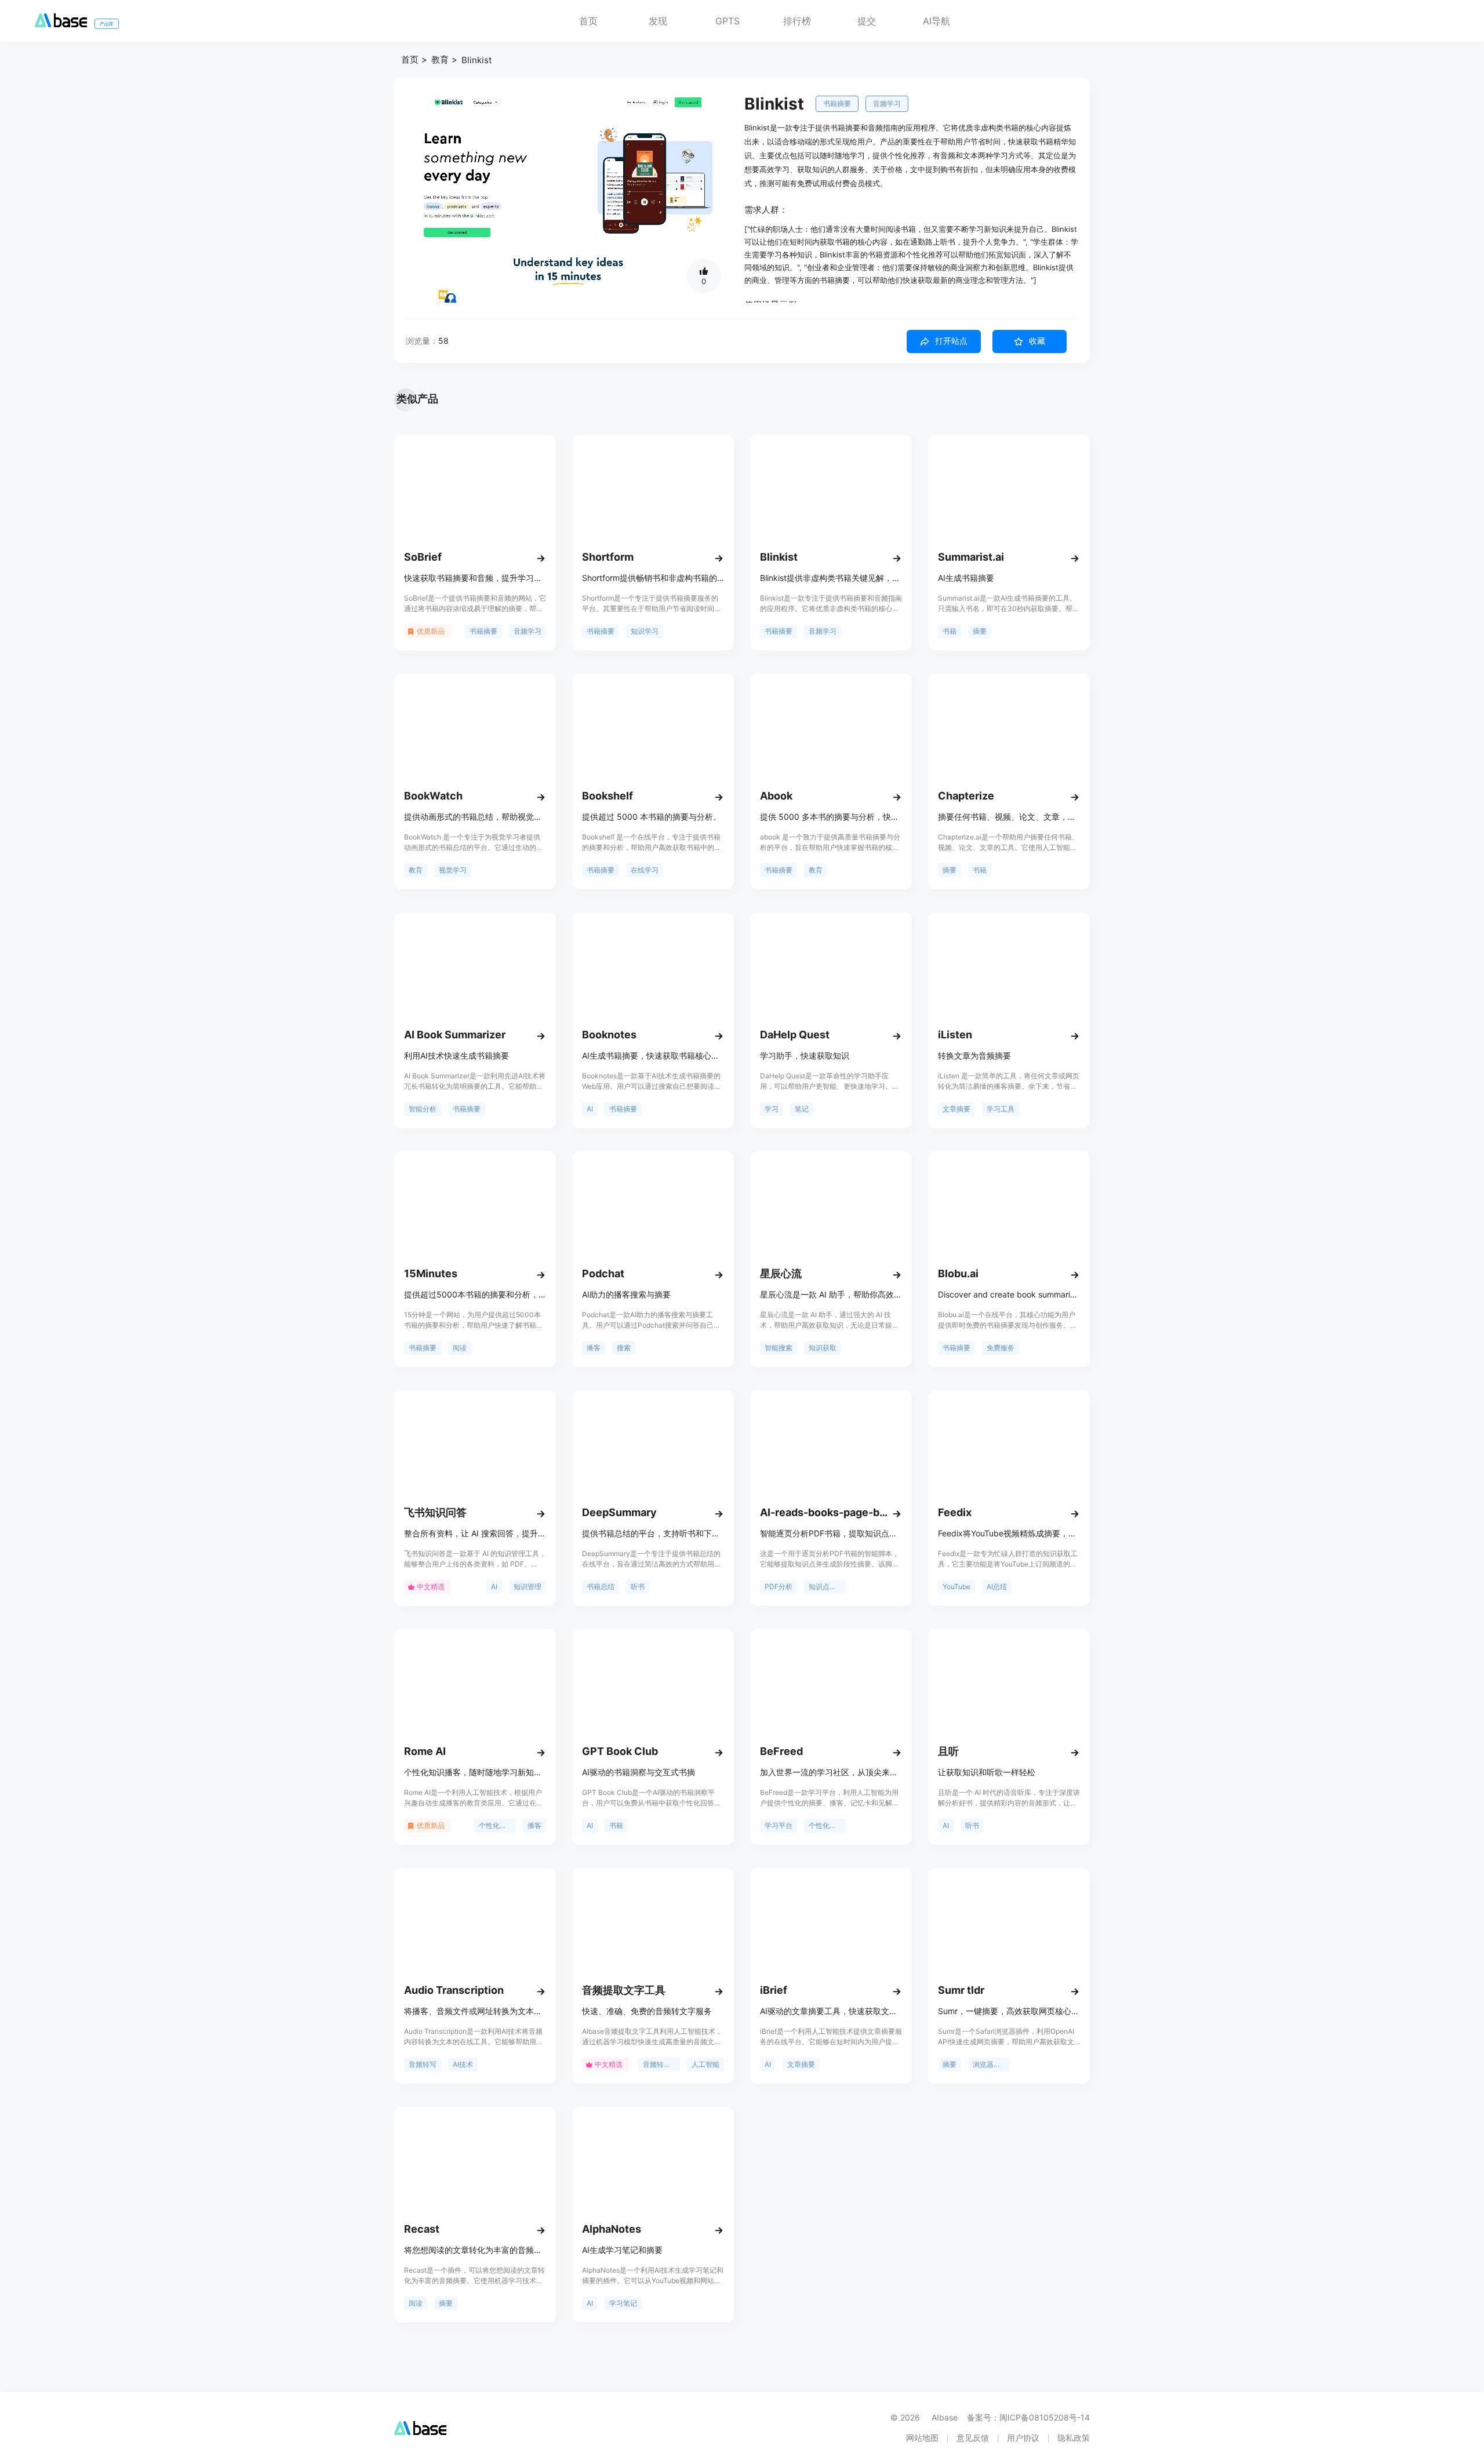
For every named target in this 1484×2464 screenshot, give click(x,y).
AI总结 (997, 1587)
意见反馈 (973, 2438)
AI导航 (936, 21)
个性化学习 (496, 1825)
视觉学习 (453, 870)
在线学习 (645, 870)
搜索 (624, 1348)
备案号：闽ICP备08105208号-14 (1028, 2417)
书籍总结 (601, 1587)
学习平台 (779, 1825)
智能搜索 (779, 1348)
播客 (594, 1348)
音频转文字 (660, 2064)
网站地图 (922, 2438)
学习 (772, 1109)
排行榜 (797, 21)
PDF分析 (779, 1587)
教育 (440, 59)
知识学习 (645, 631)
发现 (658, 21)
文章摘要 (956, 1109)
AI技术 (463, 2064)
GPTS (728, 21)
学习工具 (1001, 1109)
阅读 (460, 1348)
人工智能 (705, 2064)
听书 (638, 1587)
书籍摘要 (837, 103)
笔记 (802, 1109)
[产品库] (61, 24)
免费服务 (1001, 1348)
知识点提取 (826, 1587)
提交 (867, 21)
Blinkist (477, 60)
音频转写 (423, 2064)
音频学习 (887, 103)
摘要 (980, 631)
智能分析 (423, 1109)
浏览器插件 (990, 2064)
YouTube (956, 1587)
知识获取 (823, 1348)
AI (590, 1109)
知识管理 (528, 1587)
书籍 (950, 631)
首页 (588, 21)
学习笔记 (623, 2303)
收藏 (1037, 341)
